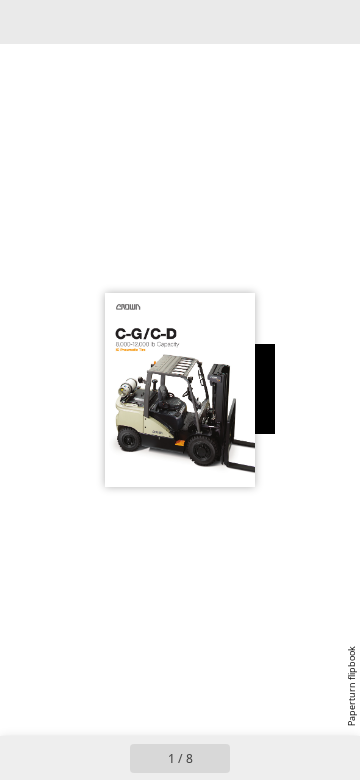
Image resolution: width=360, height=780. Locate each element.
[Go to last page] (296, 758)
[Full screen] (332, 22)
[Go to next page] (252, 758)
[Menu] (28, 22)
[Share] (288, 22)
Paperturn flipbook (351, 686)
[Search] (72, 22)
